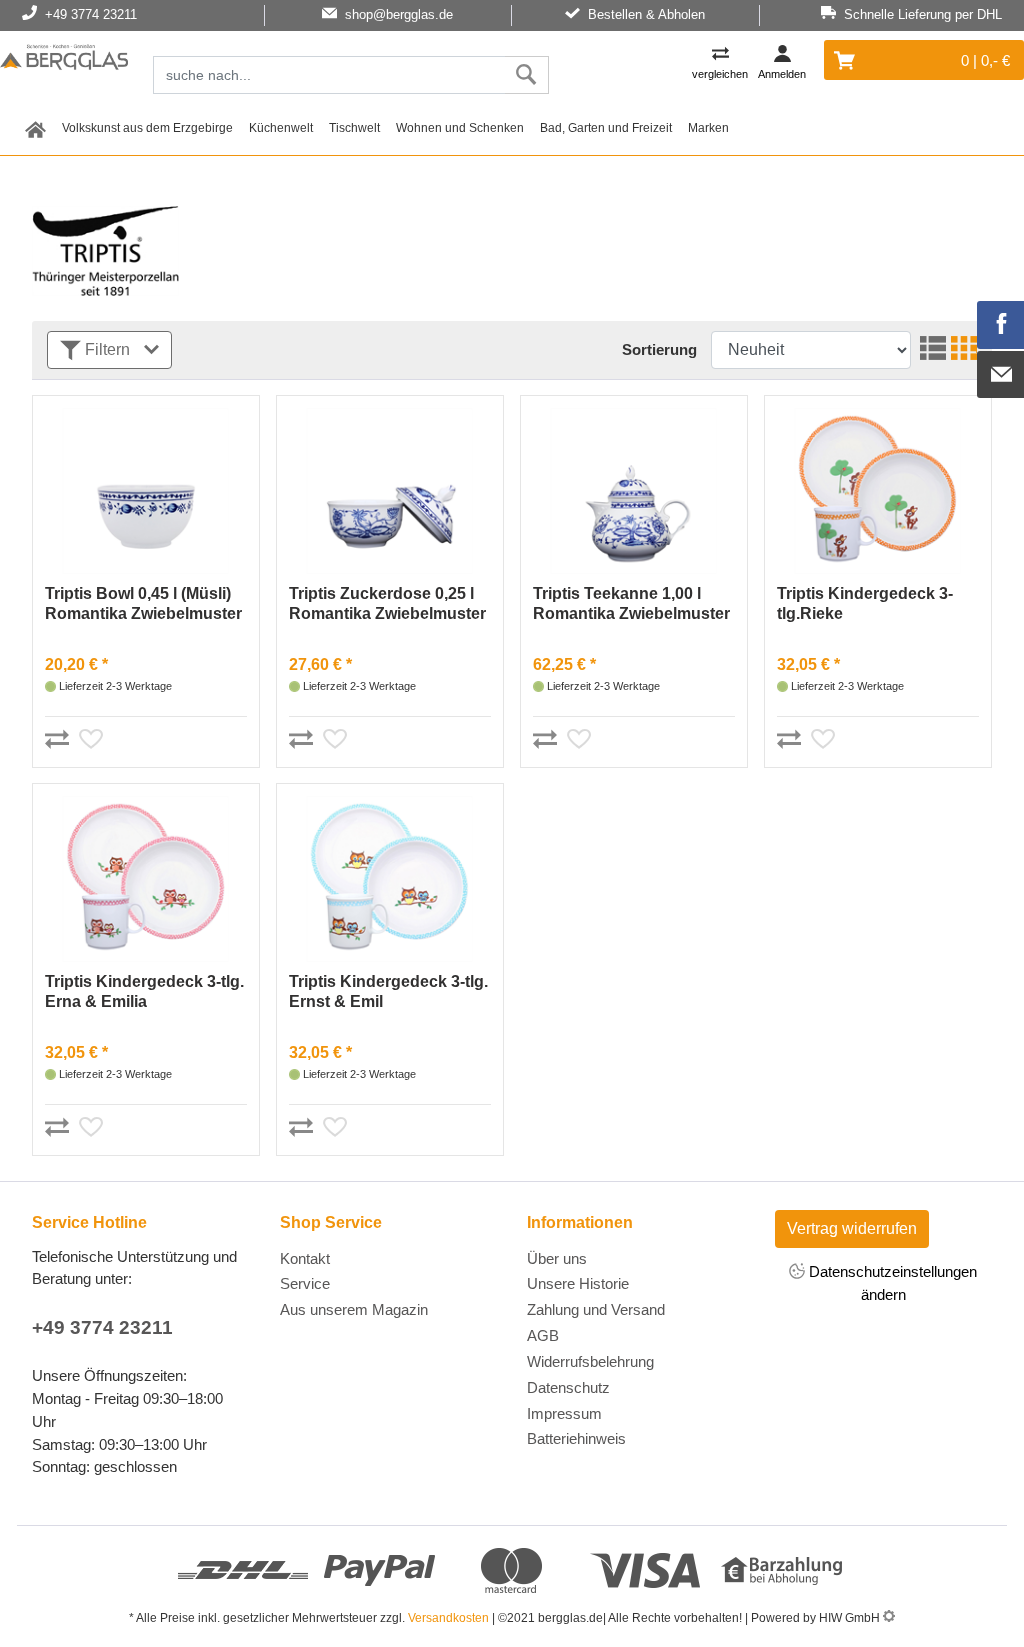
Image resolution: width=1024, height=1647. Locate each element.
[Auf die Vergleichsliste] (60, 736)
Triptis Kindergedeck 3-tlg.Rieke (865, 603)
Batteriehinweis (576, 1438)
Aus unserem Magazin (354, 1309)
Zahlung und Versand (596, 1309)
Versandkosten (448, 1618)
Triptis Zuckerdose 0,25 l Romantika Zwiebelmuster (387, 603)
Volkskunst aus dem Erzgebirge (147, 128)
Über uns (557, 1258)
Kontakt (305, 1258)
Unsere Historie (578, 1283)
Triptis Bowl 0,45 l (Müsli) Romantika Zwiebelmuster (143, 603)
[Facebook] (1001, 325)
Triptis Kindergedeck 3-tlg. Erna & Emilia (144, 991)
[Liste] (930, 350)
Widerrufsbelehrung (590, 1361)
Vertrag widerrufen (852, 1228)
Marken (708, 128)
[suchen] (526, 75)
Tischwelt (354, 128)
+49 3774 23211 (102, 1327)
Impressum (564, 1413)
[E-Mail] (1001, 375)
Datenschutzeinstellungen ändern (891, 1283)
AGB (543, 1335)
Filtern (107, 349)
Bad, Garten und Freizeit (606, 128)
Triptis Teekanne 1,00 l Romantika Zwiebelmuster (631, 603)
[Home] (64, 59)
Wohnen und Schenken (460, 128)
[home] (35, 127)
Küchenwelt (281, 128)
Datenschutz (568, 1387)
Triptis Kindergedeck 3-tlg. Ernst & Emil (388, 991)
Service (305, 1283)
